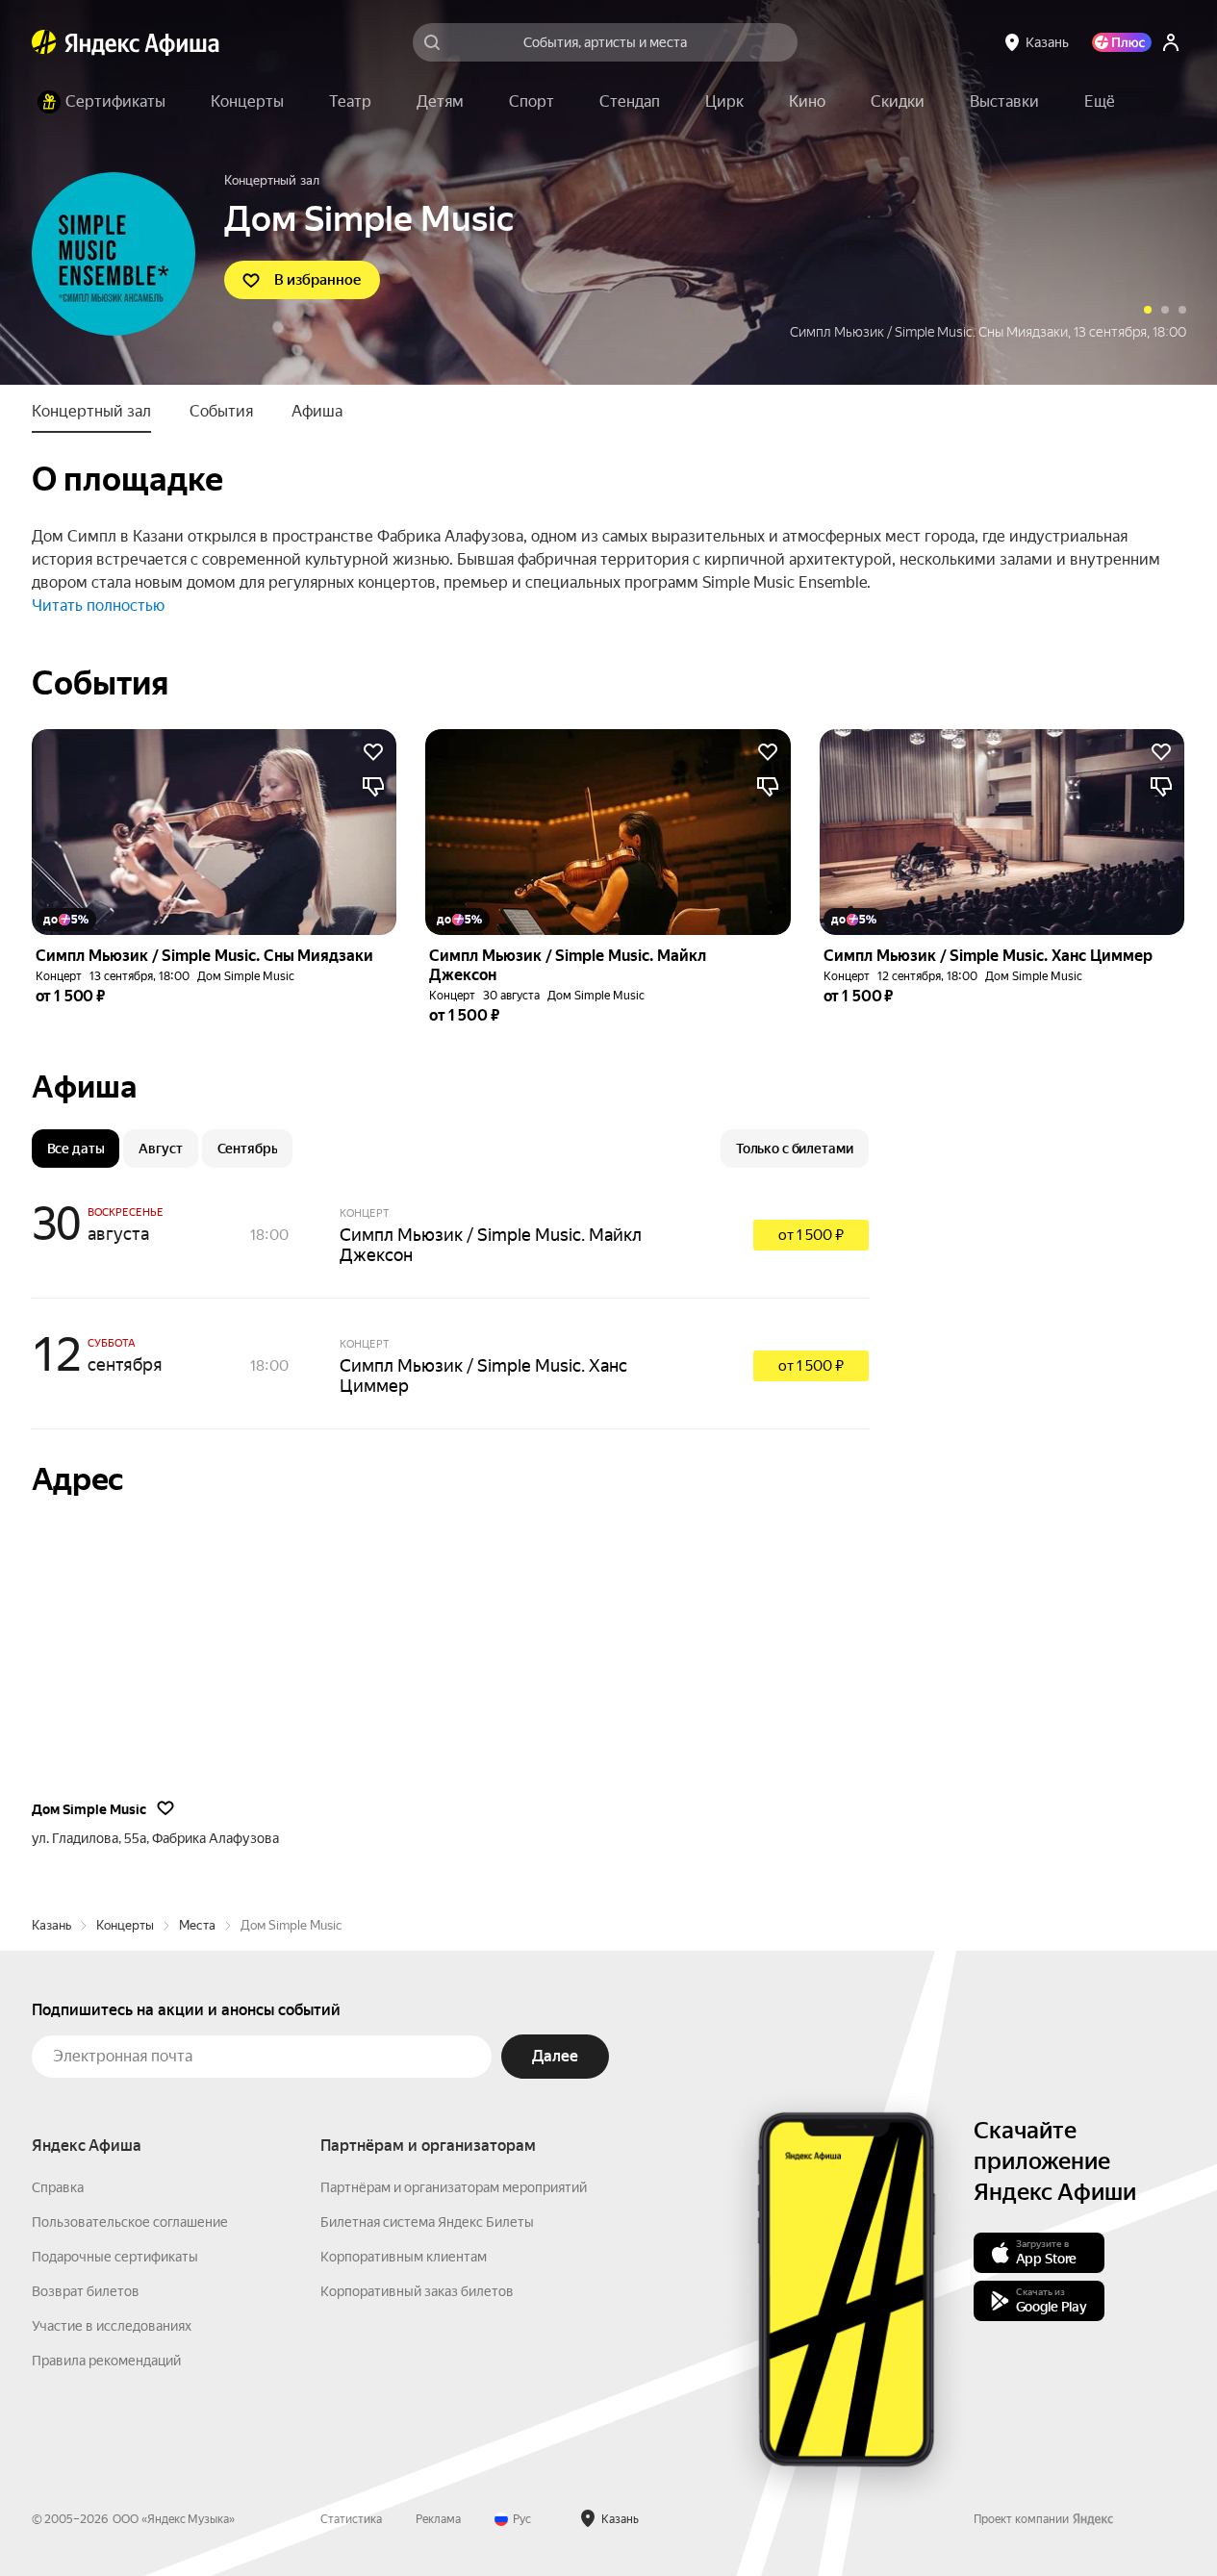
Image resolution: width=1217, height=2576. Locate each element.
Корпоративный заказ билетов (417, 2291)
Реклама (438, 2519)
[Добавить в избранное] (373, 752)
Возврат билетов (86, 2291)
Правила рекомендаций (106, 2361)
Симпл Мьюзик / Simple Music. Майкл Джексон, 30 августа (1007, 332)
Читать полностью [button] (98, 606)
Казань (51, 1925)
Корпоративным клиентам (404, 2257)
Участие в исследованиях (112, 2326)
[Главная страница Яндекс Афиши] (44, 42)
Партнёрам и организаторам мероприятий (454, 2187)
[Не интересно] (373, 787)
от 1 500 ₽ (811, 1235)
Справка (58, 2187)
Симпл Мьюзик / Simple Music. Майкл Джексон (491, 1245)
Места (197, 1925)
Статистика (351, 2519)
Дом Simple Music (246, 976)
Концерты (125, 1925)
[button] (1100, 102)
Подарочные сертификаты (115, 2257)
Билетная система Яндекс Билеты (427, 2222)
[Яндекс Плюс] (1122, 42)
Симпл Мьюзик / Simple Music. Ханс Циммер (483, 1376)
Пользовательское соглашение (130, 2222)
